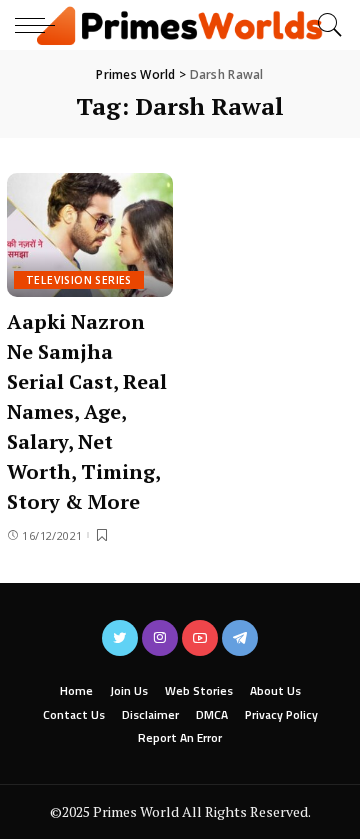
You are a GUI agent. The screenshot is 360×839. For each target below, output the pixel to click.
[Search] (325, 25)
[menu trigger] (40, 25)
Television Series (79, 280)
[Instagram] (160, 638)
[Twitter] (120, 638)
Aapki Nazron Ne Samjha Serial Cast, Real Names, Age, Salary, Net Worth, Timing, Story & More (87, 411)
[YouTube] (200, 638)
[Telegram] (240, 638)
